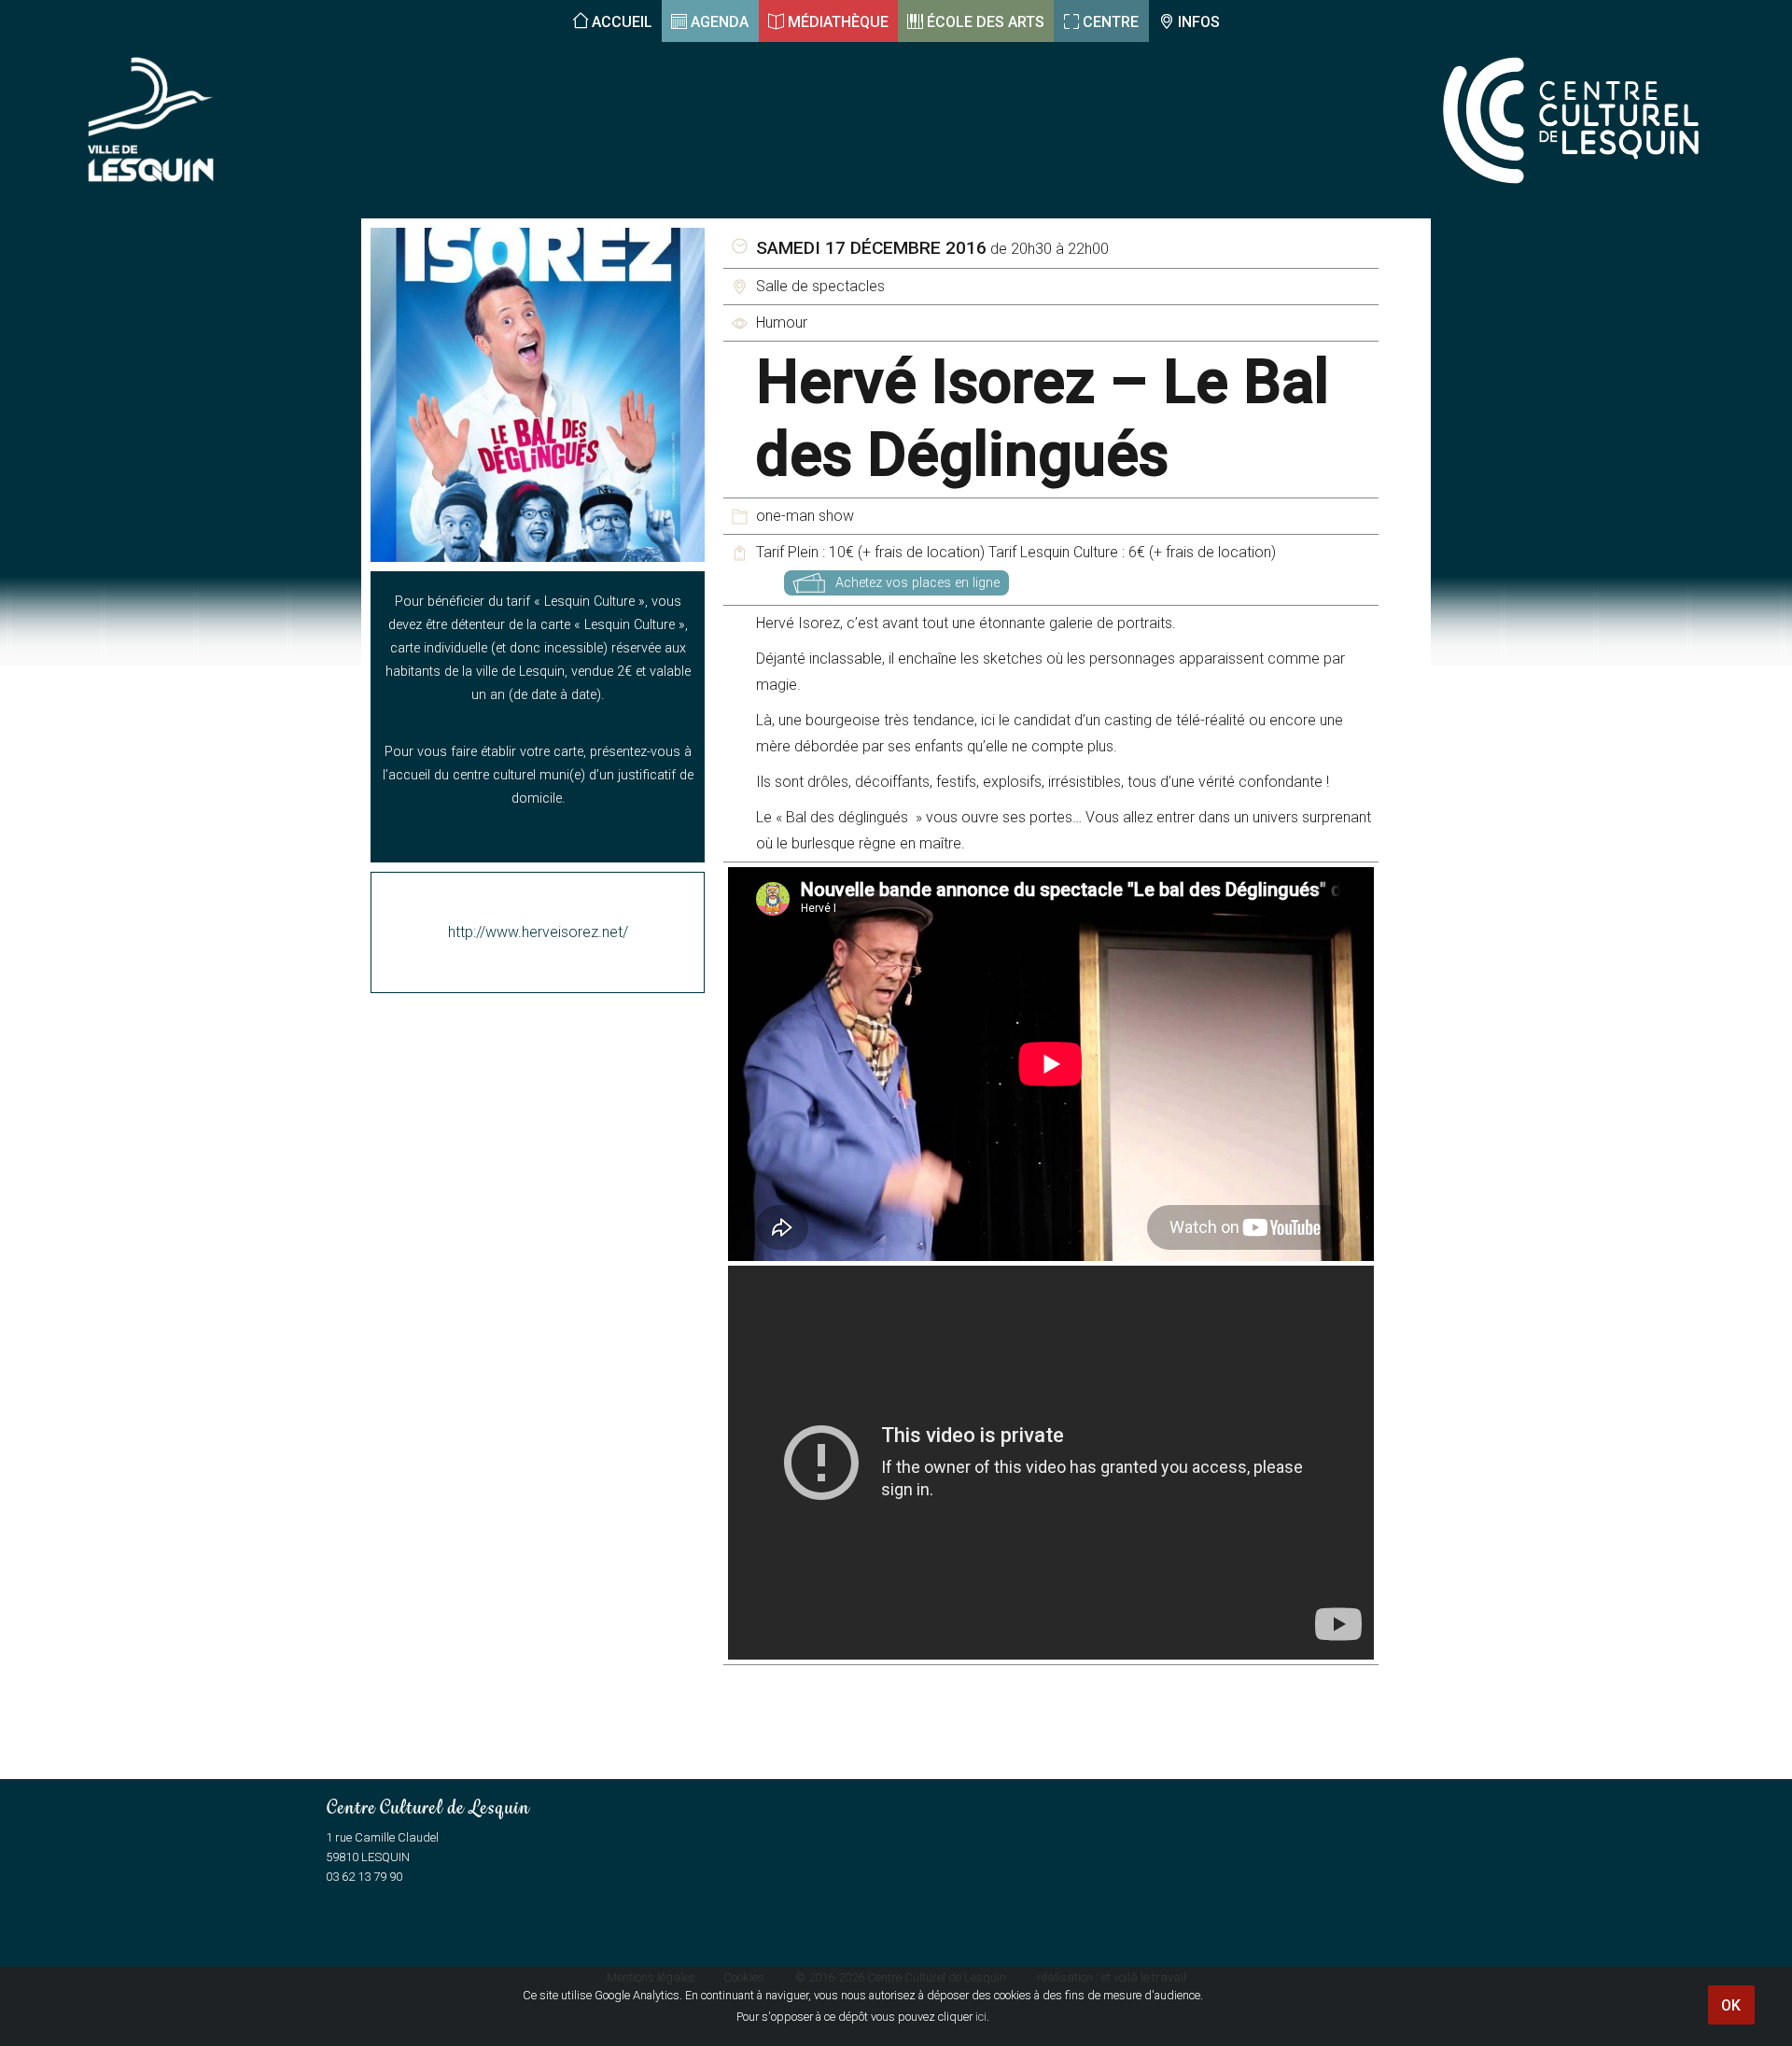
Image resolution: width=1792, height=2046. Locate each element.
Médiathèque (838, 22)
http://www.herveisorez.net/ (538, 932)
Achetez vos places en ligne (917, 583)
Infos (1199, 22)
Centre (1111, 22)
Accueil (622, 22)
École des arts (986, 22)
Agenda (720, 22)
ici (981, 2017)
